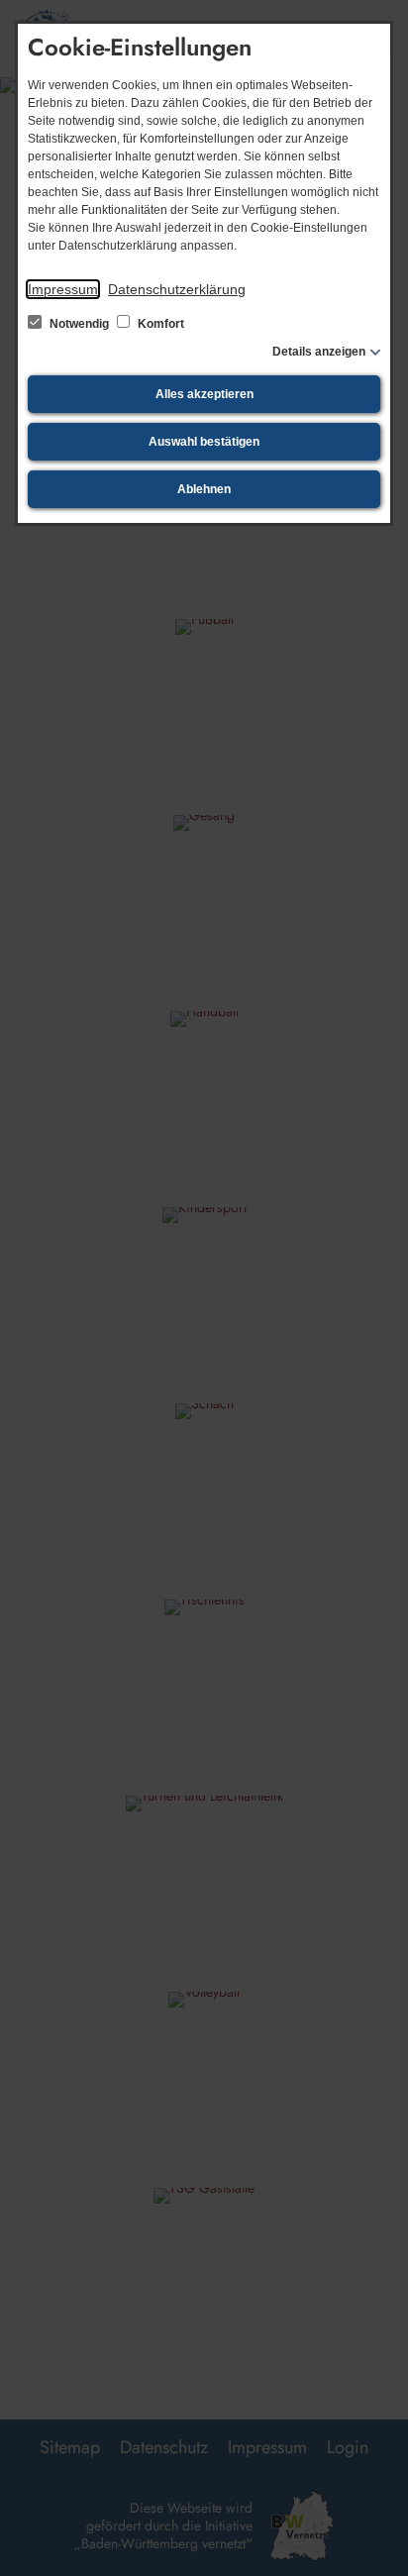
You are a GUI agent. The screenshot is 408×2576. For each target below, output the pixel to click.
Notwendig (79, 324)
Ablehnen (204, 489)
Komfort (159, 324)
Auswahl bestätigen (204, 442)
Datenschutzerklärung (177, 289)
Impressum (63, 289)
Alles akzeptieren (204, 394)
